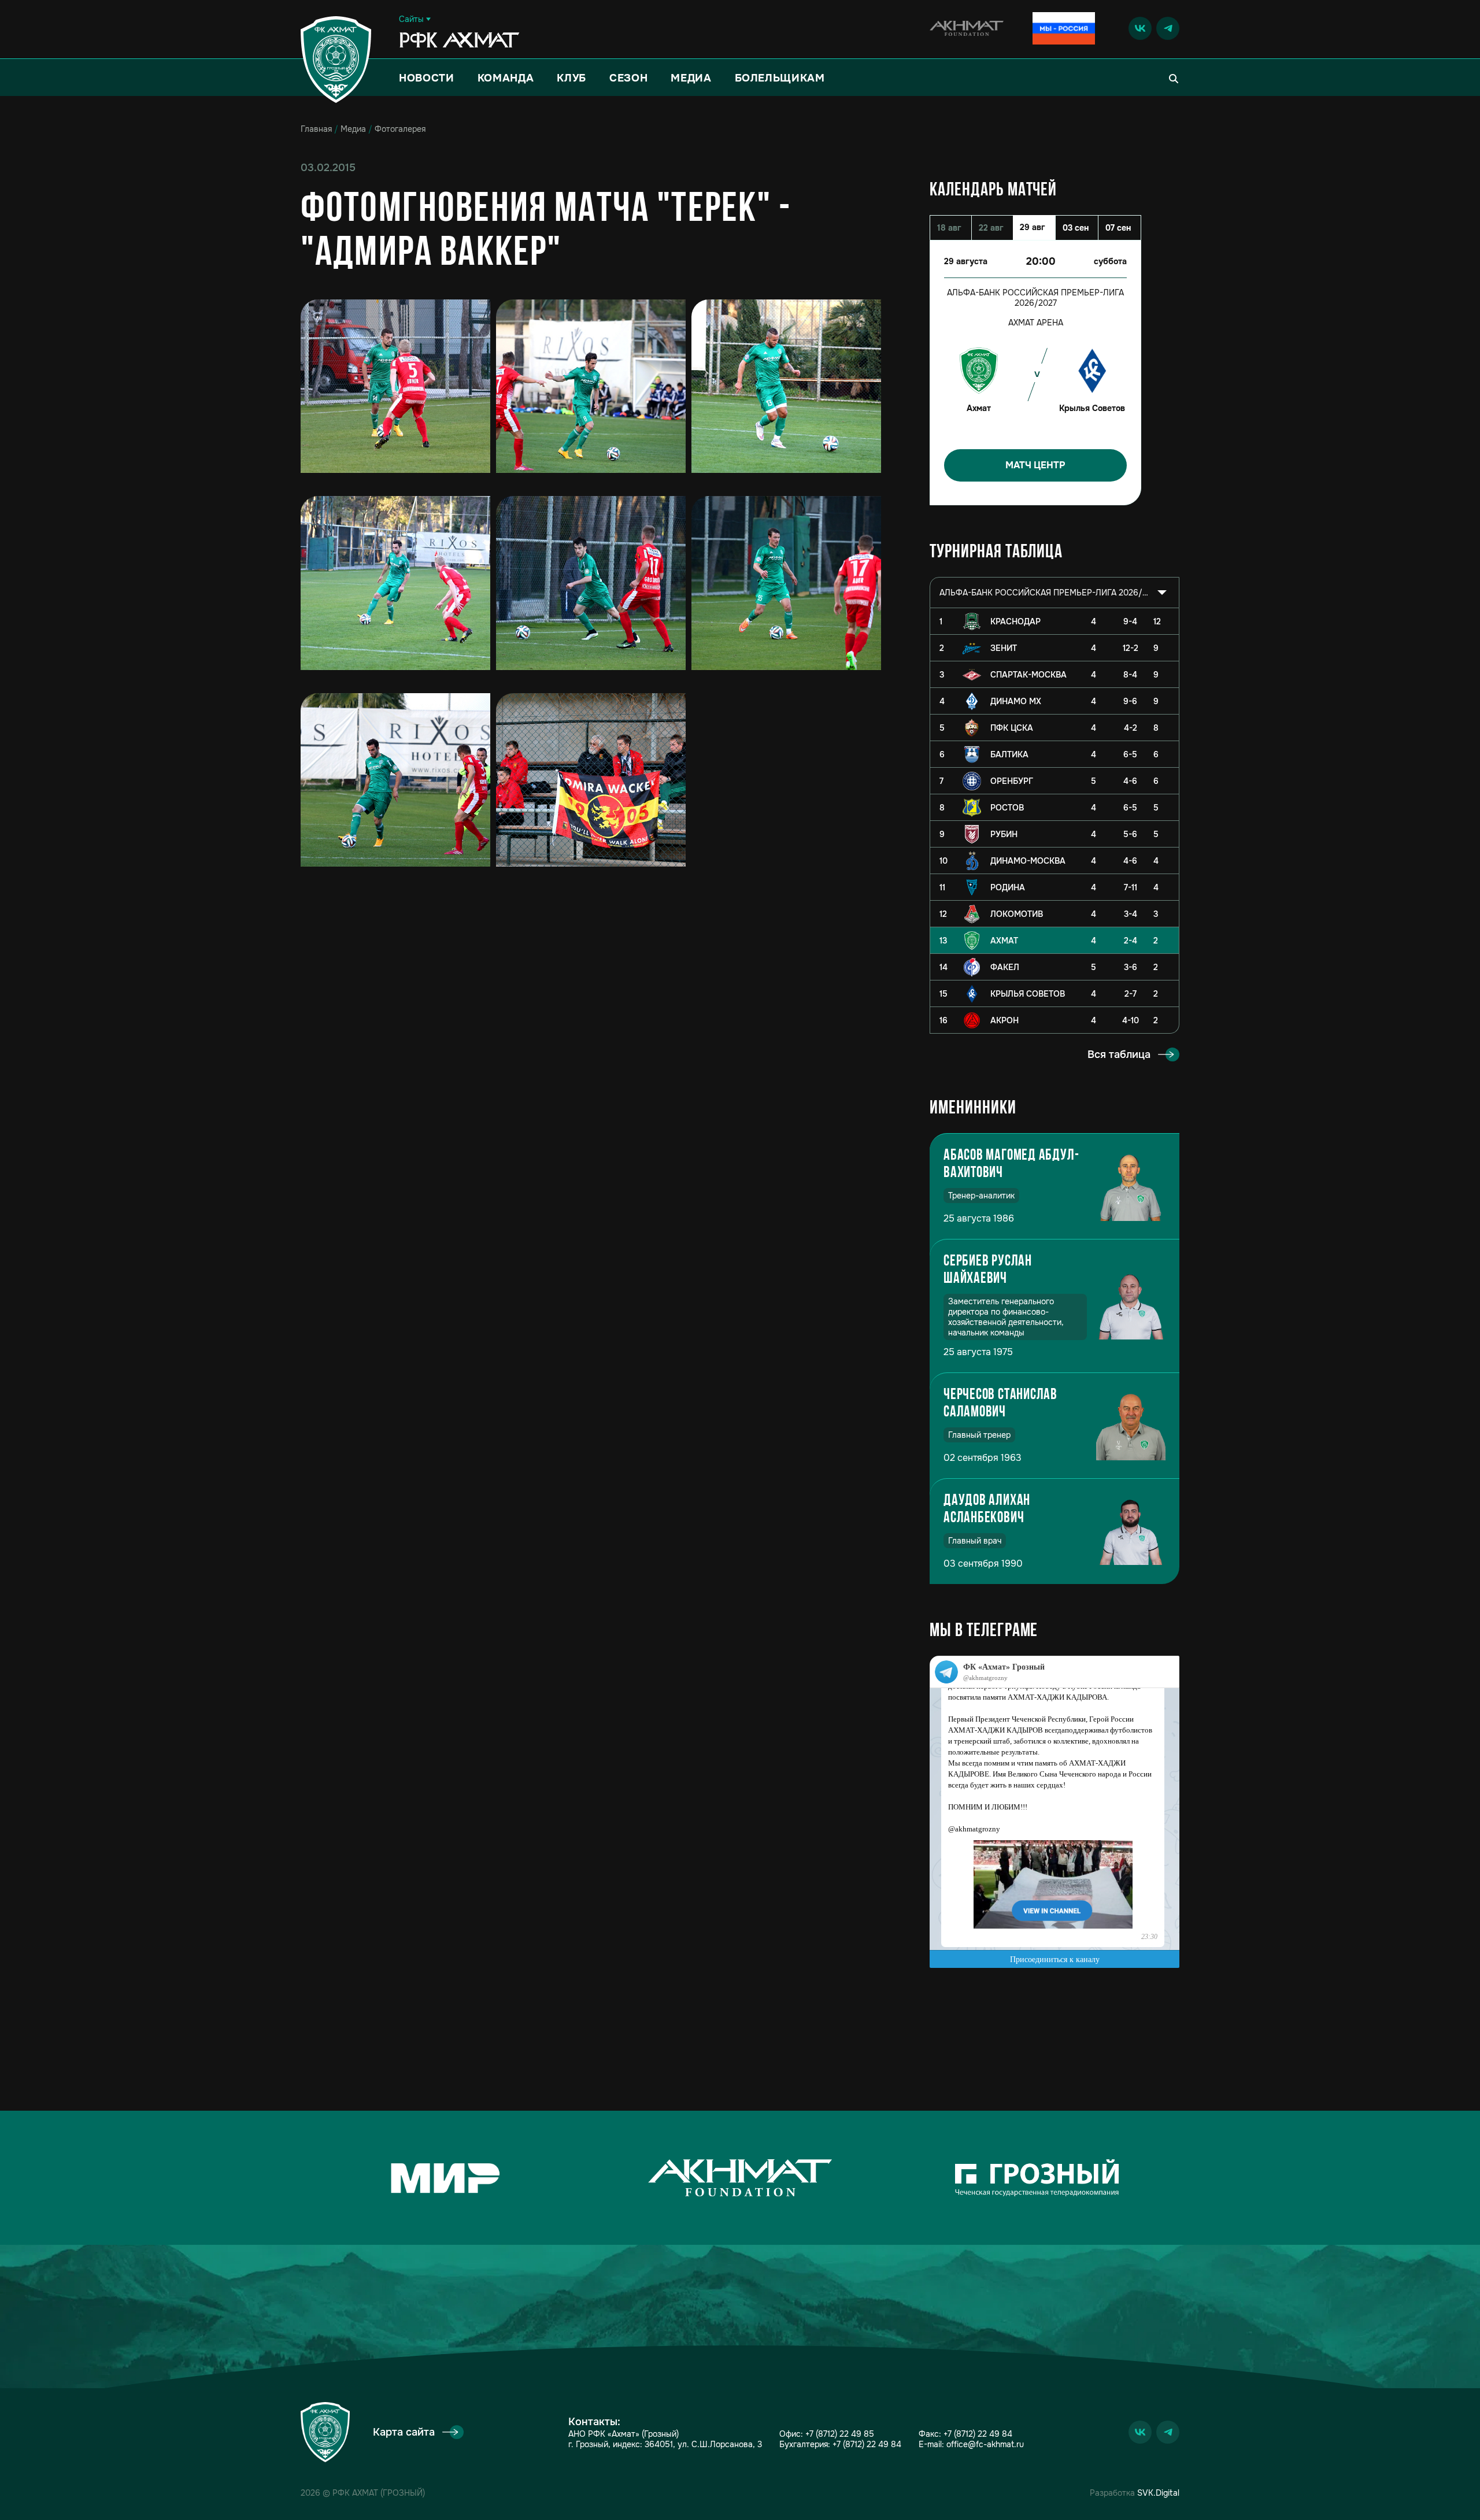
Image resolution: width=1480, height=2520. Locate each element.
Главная (316, 129)
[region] (1054, 821)
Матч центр (1035, 465)
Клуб (571, 78)
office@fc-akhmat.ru (985, 2444)
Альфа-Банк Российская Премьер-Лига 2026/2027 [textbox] (1045, 593)
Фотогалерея (400, 129)
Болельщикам (780, 78)
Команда (506, 78)
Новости (427, 78)
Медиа (691, 78)
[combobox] (1054, 593)
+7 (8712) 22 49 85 (840, 2434)
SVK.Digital (1158, 2493)
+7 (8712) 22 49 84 (867, 2444)
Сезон (628, 78)
